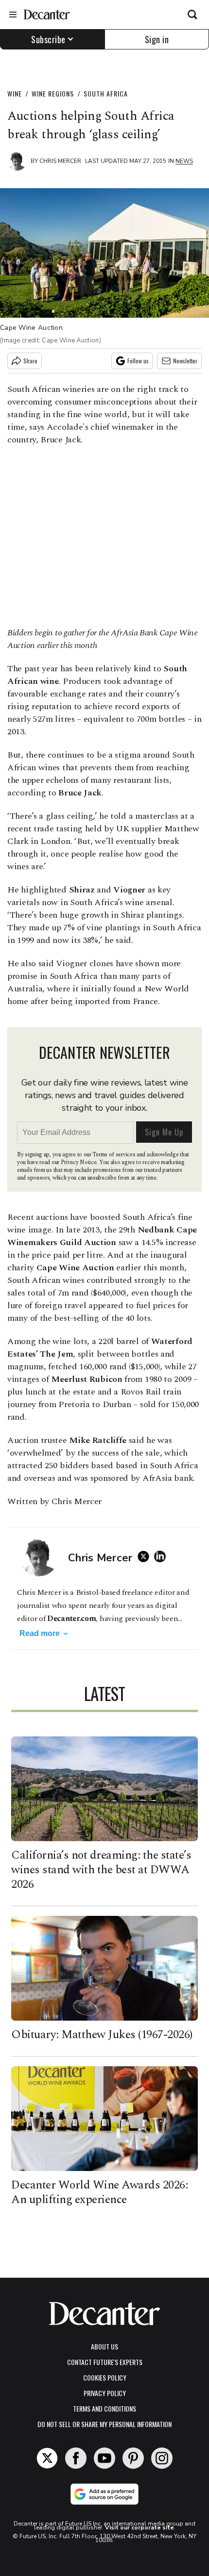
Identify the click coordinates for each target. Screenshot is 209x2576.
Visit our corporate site (139, 2527)
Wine (15, 93)
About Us (104, 2346)
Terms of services (114, 1155)
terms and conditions (104, 2408)
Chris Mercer (60, 161)
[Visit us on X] (47, 2458)
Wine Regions (53, 93)
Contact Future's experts (105, 2362)
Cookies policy (105, 2377)
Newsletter (185, 361)
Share (30, 361)
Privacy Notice (79, 1162)
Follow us (138, 361)
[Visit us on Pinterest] (133, 2458)
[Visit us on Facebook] (76, 2458)
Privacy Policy (105, 2393)
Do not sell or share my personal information (104, 2424)
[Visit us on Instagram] (162, 2458)
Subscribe (48, 39)
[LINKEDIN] (162, 1556)
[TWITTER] (146, 1556)
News (184, 161)
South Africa (106, 93)
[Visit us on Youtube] (104, 2458)
